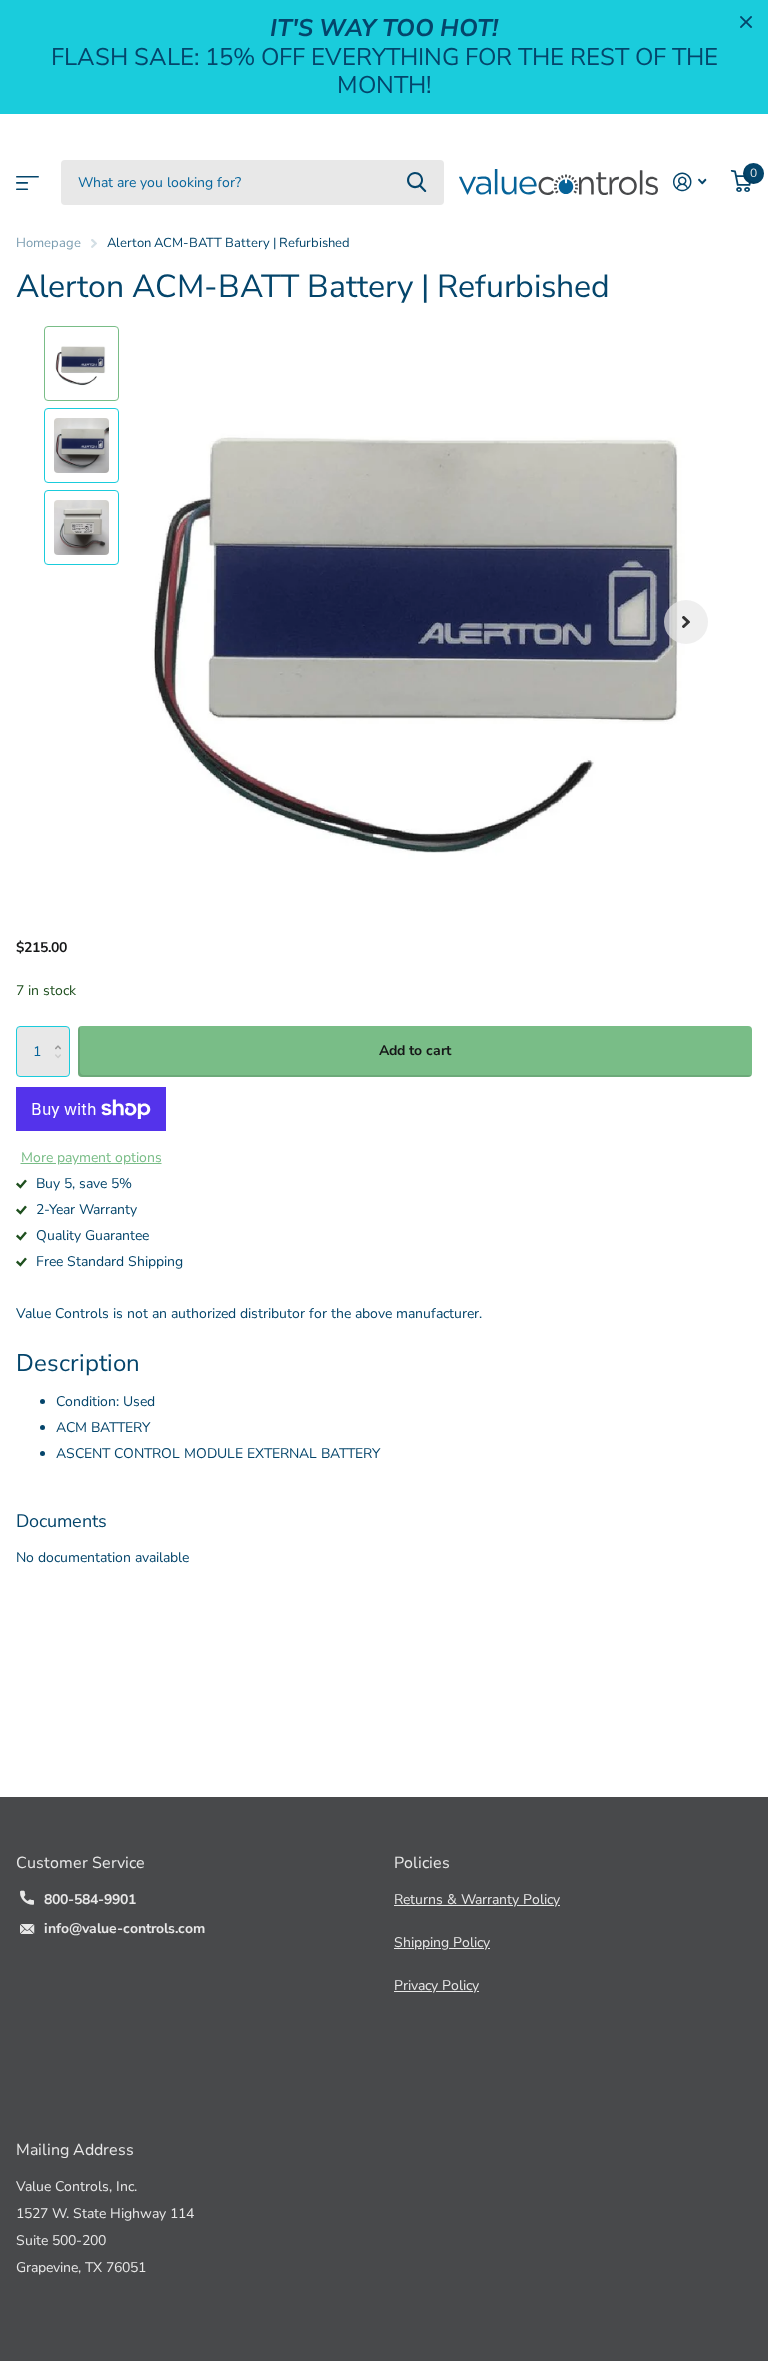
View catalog (25, 176)
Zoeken (416, 182)
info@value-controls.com (124, 1928)
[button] (686, 622)
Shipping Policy (442, 1942)
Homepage (48, 243)
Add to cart (415, 1050)
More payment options (91, 1157)
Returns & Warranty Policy (477, 1899)
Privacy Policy (436, 1985)
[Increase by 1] (62, 1033)
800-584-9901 (90, 1899)
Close (746, 22)
